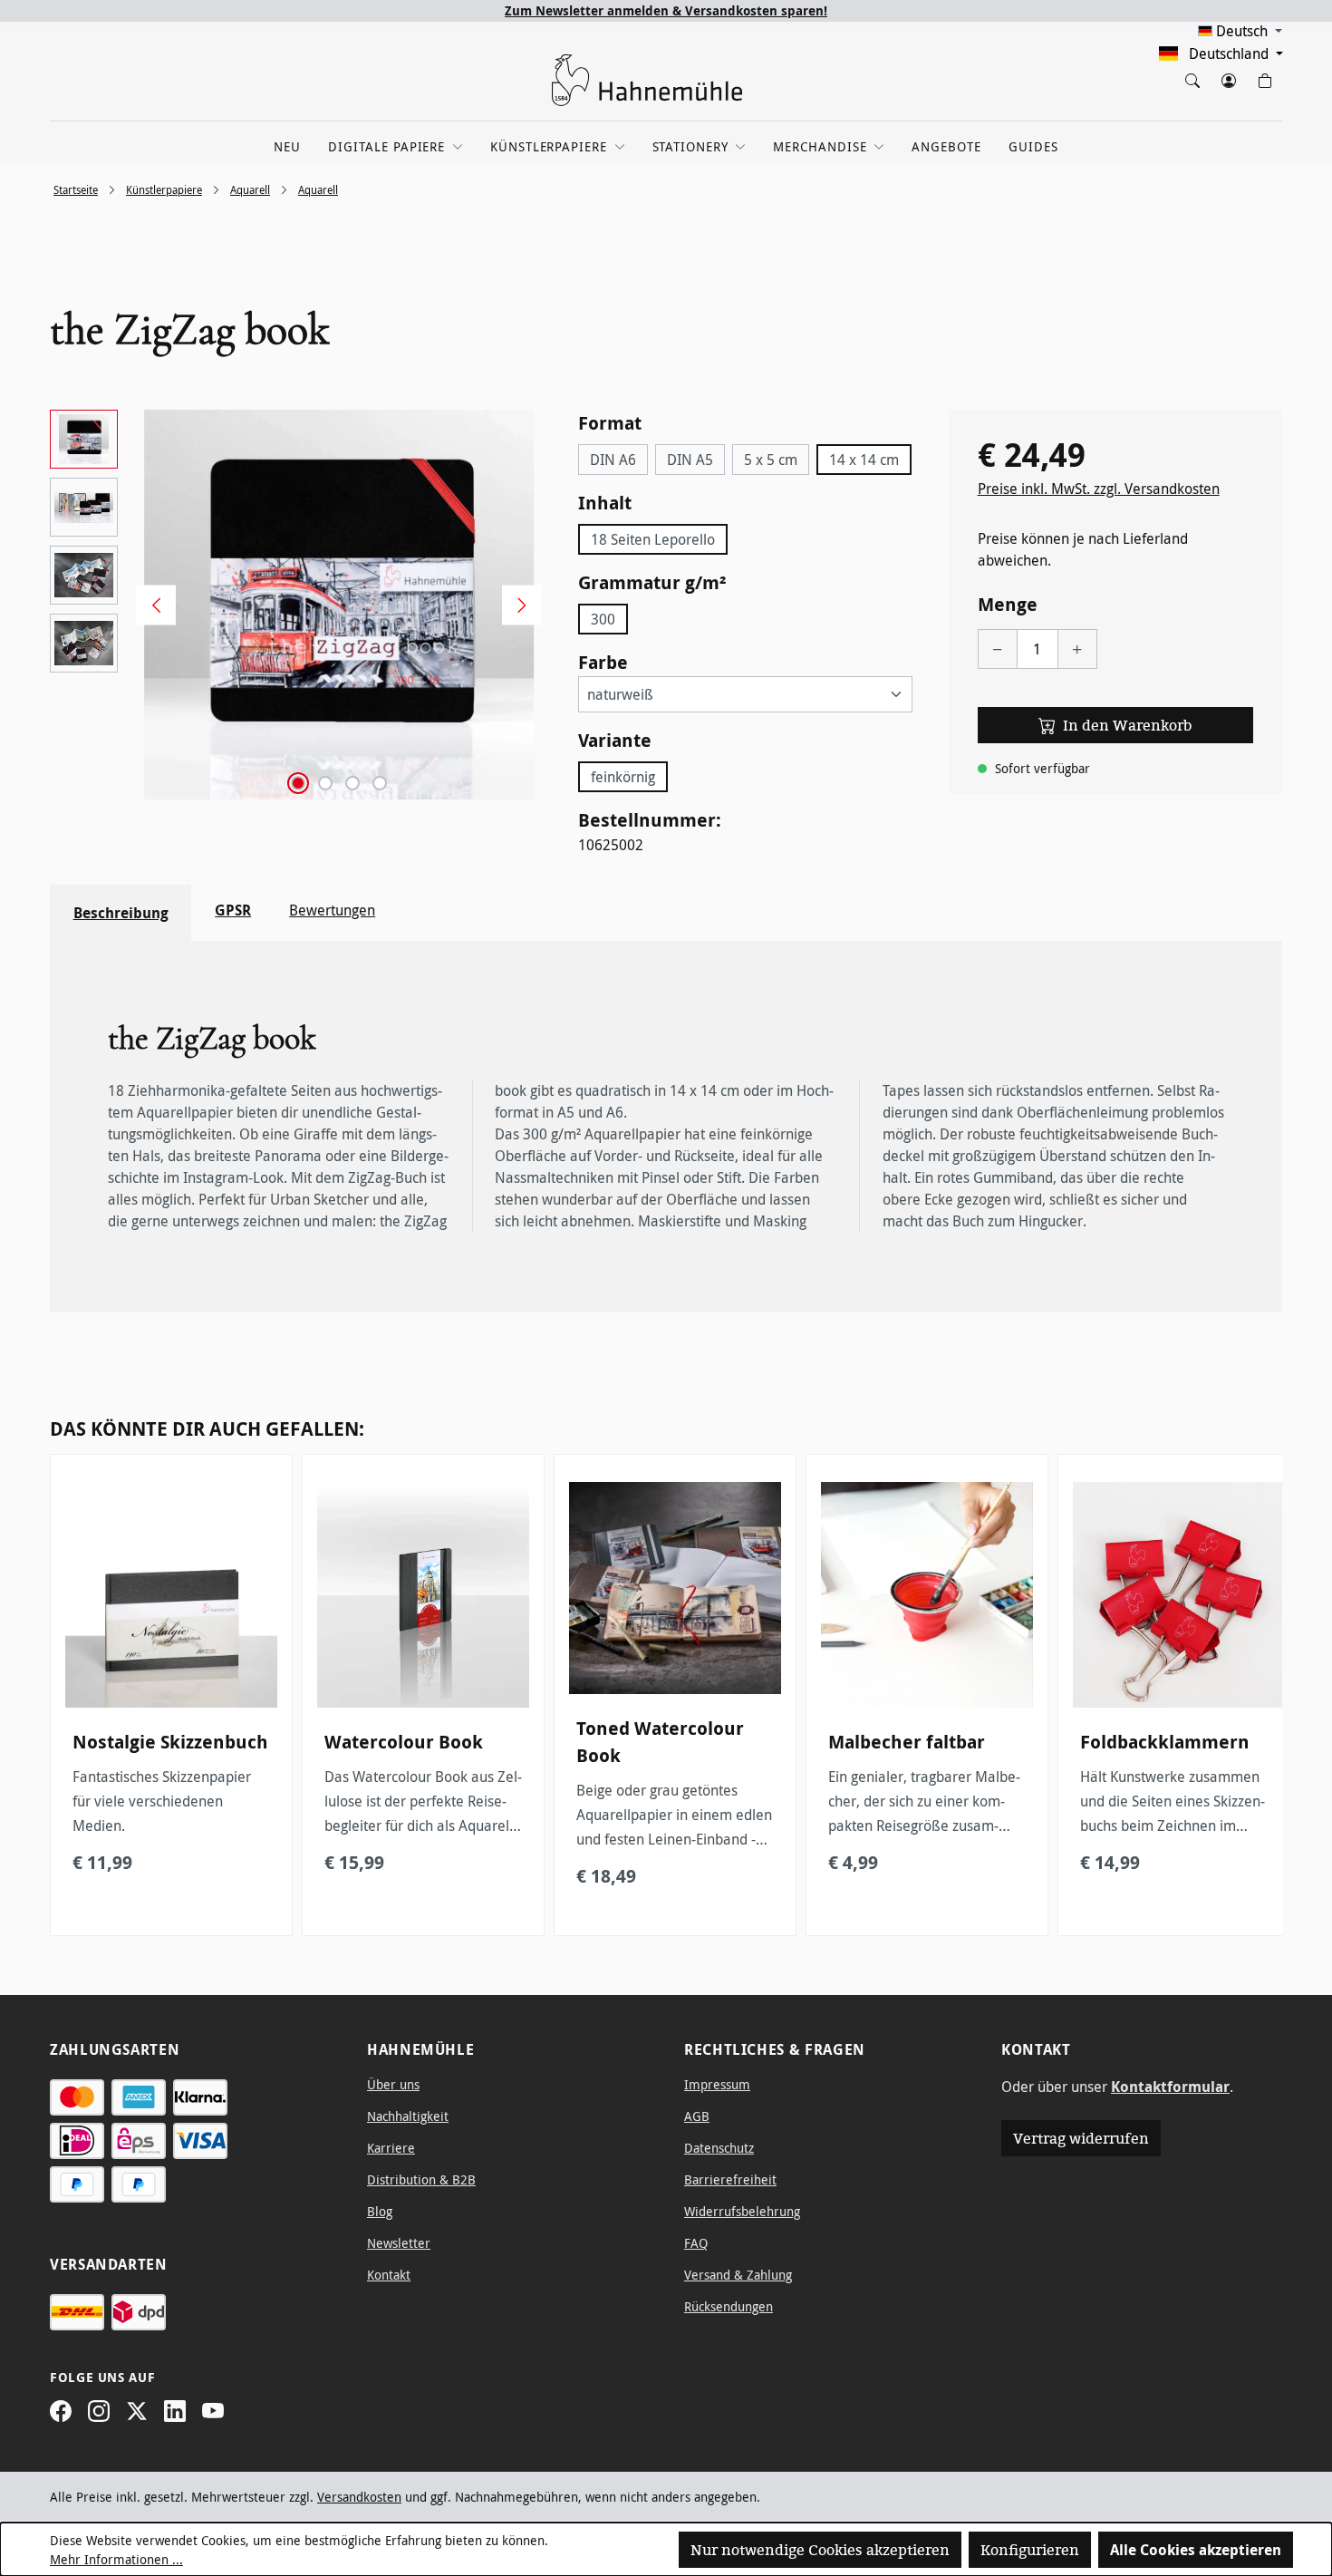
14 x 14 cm (864, 460)
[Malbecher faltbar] (927, 1595)
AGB (697, 2116)
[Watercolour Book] (423, 1595)
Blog (380, 2211)
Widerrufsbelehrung (742, 2211)
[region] (296, 605)
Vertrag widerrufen (1081, 2138)
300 (603, 619)
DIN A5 (690, 460)
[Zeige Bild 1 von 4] (298, 783)
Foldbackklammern (1165, 1742)
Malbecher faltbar (907, 1742)
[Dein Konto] (1228, 77)
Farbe (603, 662)
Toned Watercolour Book (660, 1742)
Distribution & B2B (421, 2179)
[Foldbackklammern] (1179, 1595)
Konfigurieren (1030, 2550)
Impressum (717, 2084)
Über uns (393, 2084)
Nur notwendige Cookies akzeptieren (820, 2550)
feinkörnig (623, 777)
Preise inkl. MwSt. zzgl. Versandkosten (1099, 489)
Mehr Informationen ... (116, 2559)
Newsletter (399, 2243)
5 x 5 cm (771, 460)
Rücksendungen (729, 2306)
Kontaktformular (1170, 2087)
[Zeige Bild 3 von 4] (352, 783)
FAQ (696, 2243)
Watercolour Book (404, 1742)
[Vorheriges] (150, 605)
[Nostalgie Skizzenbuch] (171, 1595)
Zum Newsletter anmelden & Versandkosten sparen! (666, 10)
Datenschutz (719, 2148)
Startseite (76, 189)
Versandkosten (359, 2497)
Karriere (391, 2148)
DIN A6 (613, 460)
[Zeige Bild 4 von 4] (380, 783)
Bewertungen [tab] (332, 910)
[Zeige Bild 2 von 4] (325, 783)
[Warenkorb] (1264, 77)
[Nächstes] (516, 605)
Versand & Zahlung (738, 2275)
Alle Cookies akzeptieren (1196, 2550)
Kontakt (389, 2275)
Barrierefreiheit (730, 2179)
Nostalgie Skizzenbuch (170, 1742)
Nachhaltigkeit (408, 2116)
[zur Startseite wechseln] (647, 80)
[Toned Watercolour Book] (675, 1588)
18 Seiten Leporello (653, 539)
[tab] (121, 913)
